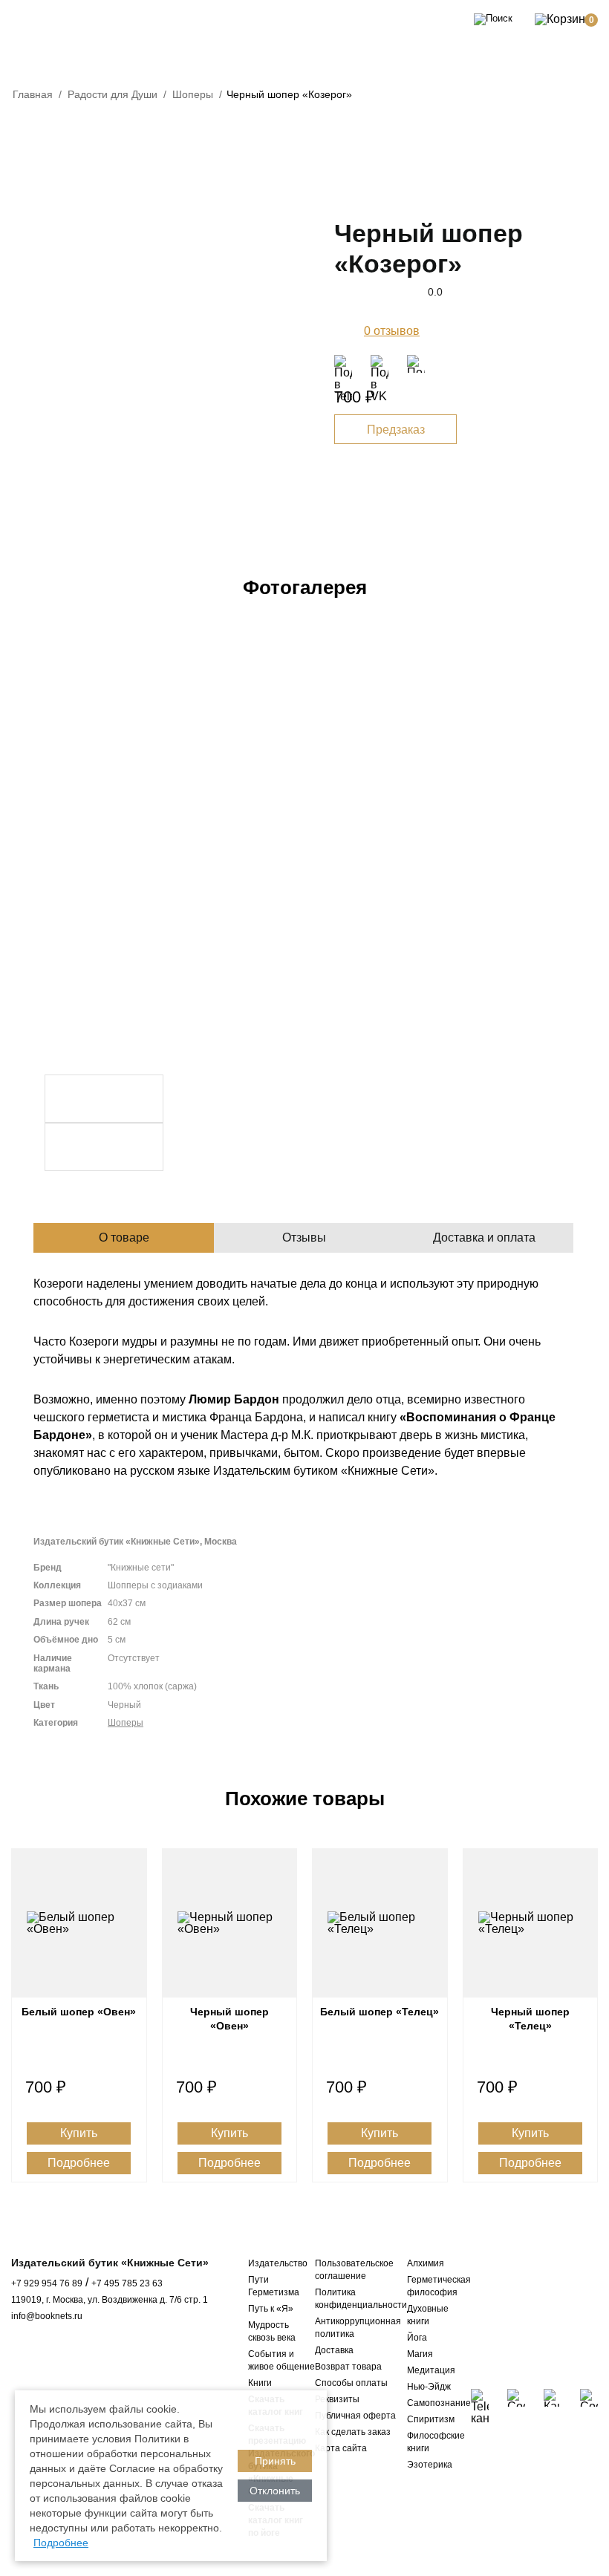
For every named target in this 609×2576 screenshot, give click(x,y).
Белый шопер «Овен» (79, 2012)
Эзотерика (430, 2465)
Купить (79, 2133)
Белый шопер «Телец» (380, 2012)
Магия (420, 2354)
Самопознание (439, 2403)
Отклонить (275, 2491)
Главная (33, 94)
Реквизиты (337, 2399)
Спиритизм (431, 2419)
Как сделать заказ (353, 2432)
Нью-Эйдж (429, 2387)
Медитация (431, 2370)
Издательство (278, 2263)
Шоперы (193, 94)
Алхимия (426, 2263)
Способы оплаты (351, 2383)
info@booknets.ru (47, 2316)
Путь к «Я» (271, 2309)
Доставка (334, 2350)
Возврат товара (348, 2367)
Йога (417, 2338)
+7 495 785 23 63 (127, 2283)
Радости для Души (113, 94)
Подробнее (79, 2163)
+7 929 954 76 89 (47, 2283)
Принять (275, 2461)
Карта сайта (341, 2448)
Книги (260, 2383)
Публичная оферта (355, 2416)
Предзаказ (396, 430)
